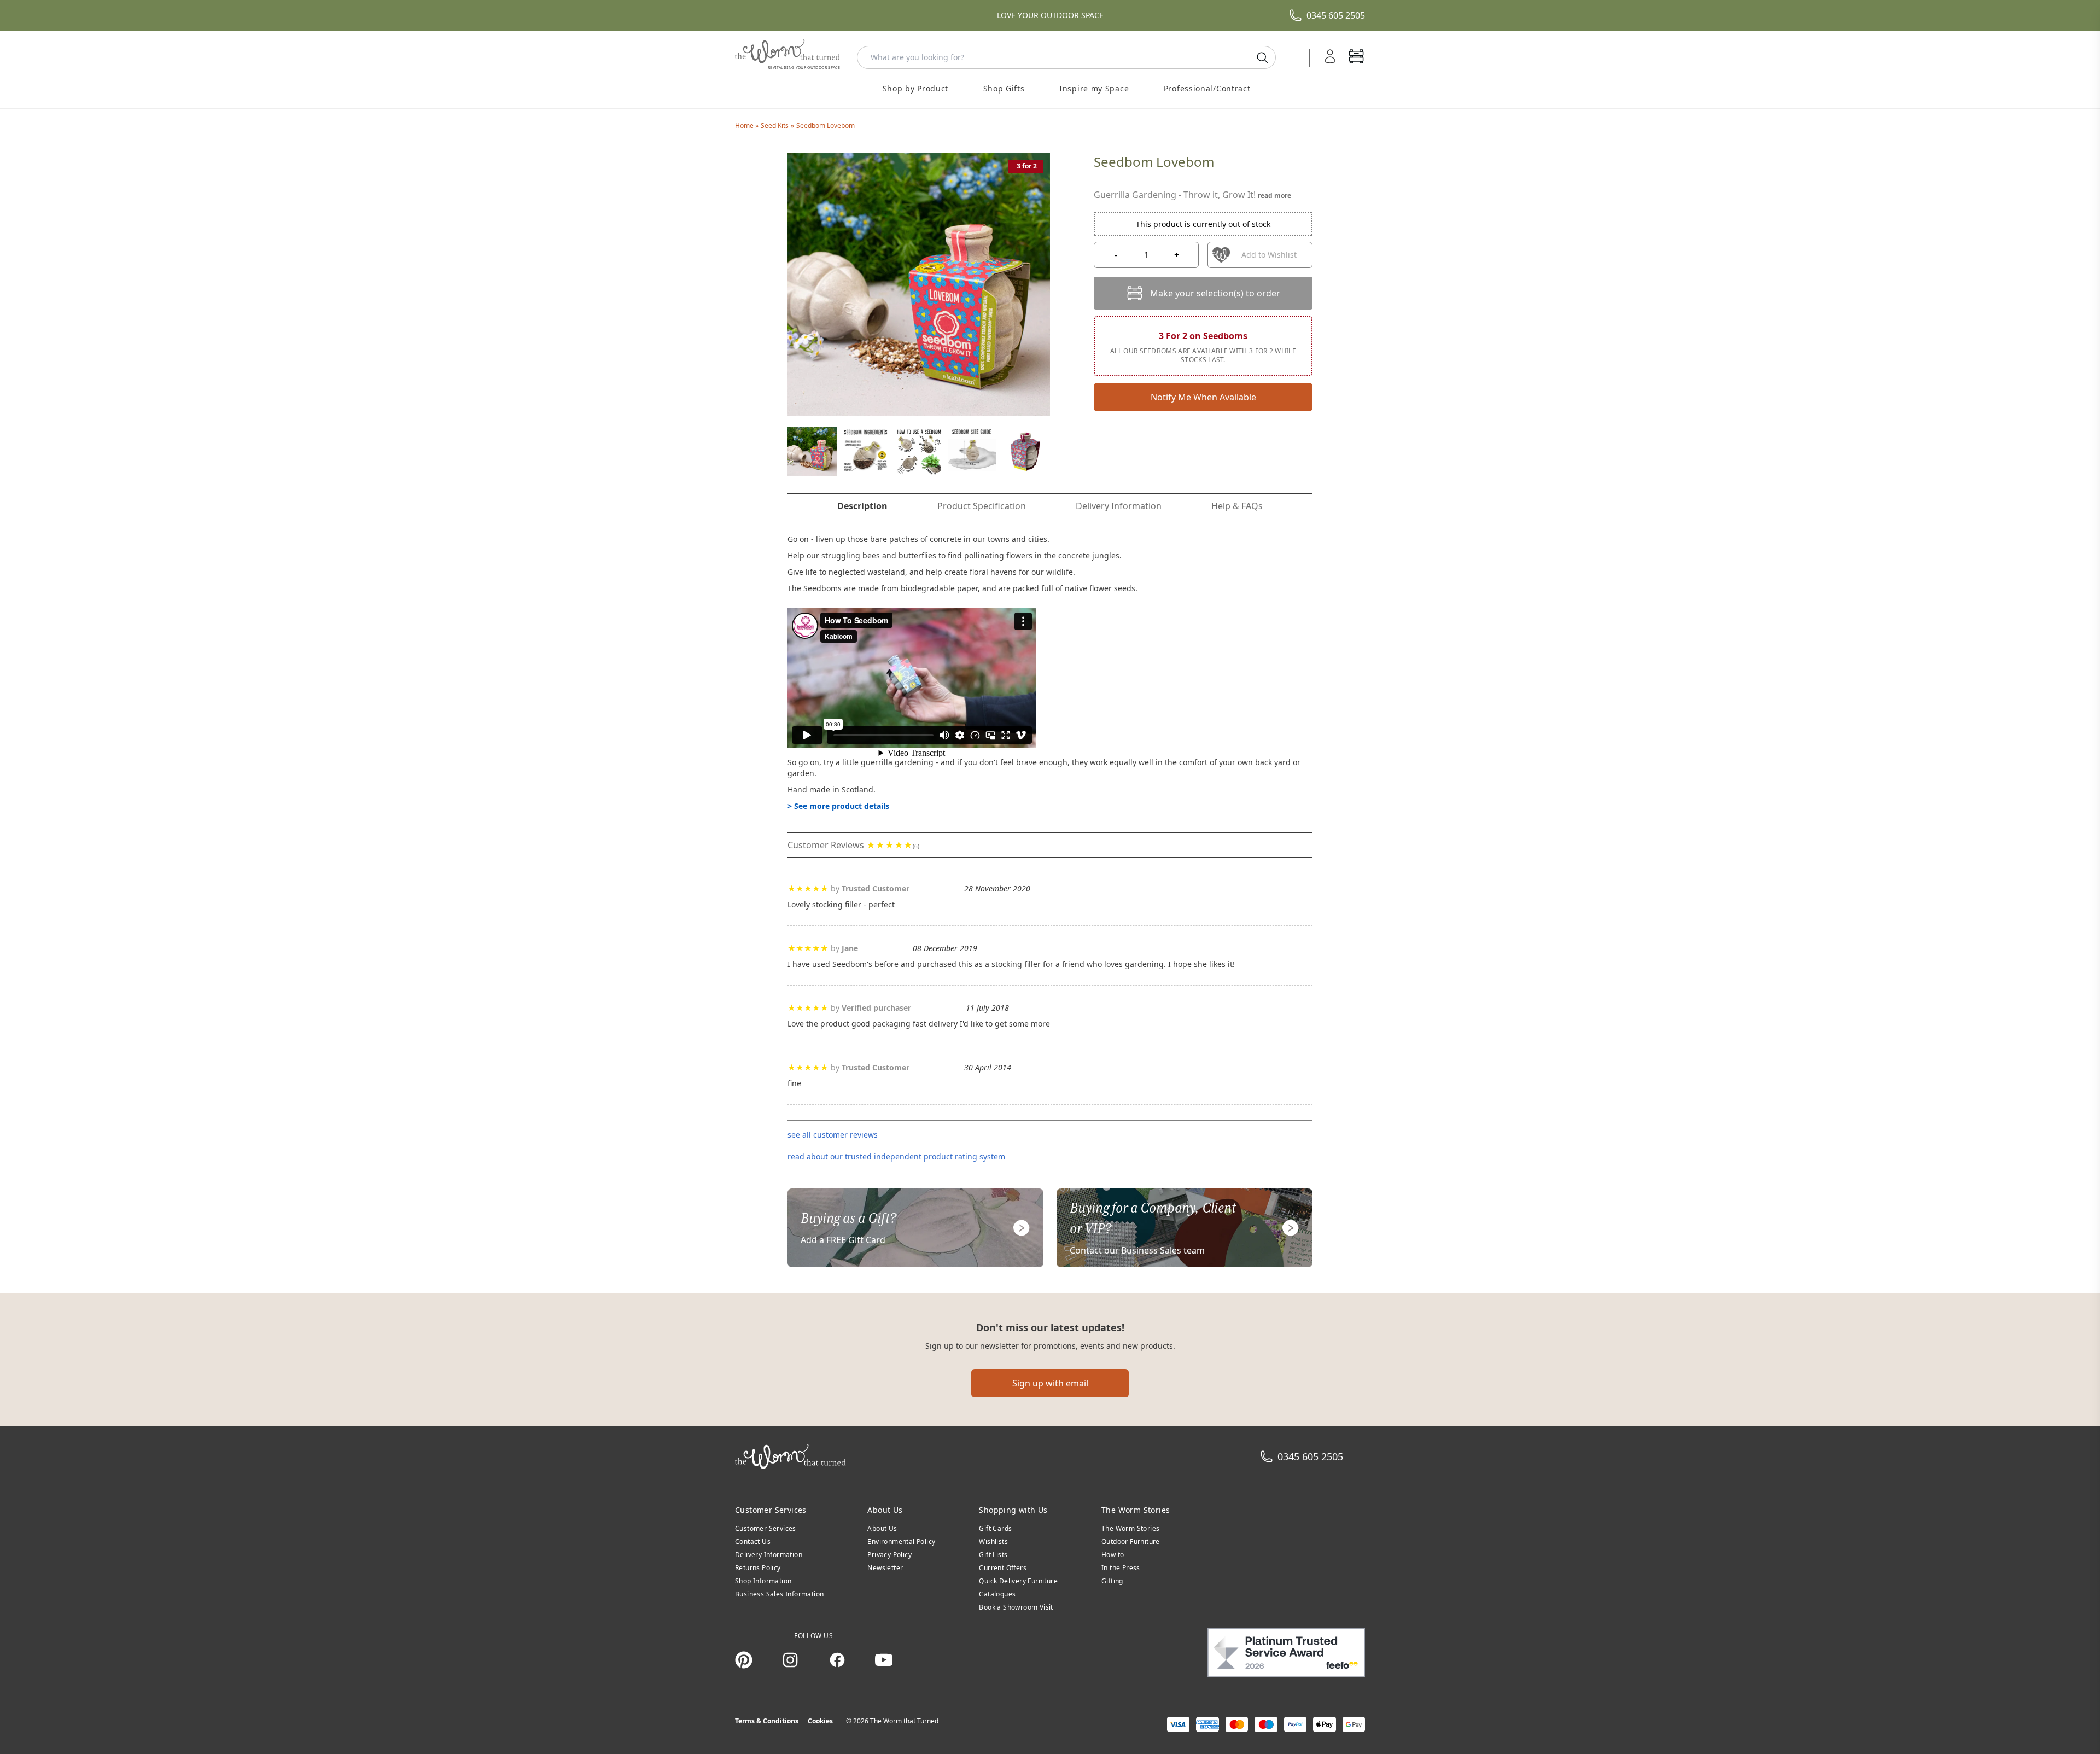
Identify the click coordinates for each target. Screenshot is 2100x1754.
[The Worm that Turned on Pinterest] (744, 1660)
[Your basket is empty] (1356, 57)
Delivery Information (769, 1555)
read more (1274, 196)
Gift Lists (993, 1555)
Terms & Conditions (767, 1721)
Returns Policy (758, 1568)
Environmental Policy (901, 1542)
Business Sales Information (779, 1594)
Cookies (820, 1721)
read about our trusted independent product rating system (896, 1156)
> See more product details (838, 806)
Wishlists (993, 1542)
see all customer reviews (833, 1135)
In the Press (1121, 1568)
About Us (882, 1528)
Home (745, 126)
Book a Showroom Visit (1016, 1607)
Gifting (1112, 1581)
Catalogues (997, 1594)
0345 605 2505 (1336, 15)
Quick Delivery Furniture (1018, 1581)
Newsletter (885, 1568)
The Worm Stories (1130, 1528)
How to (1113, 1555)
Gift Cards (995, 1528)
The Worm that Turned (904, 1721)
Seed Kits (775, 126)
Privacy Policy (889, 1555)
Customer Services (766, 1528)
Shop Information (763, 1581)
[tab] (862, 506)
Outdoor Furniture (1131, 1542)
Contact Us (753, 1542)
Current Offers (1003, 1568)
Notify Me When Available (1203, 397)
